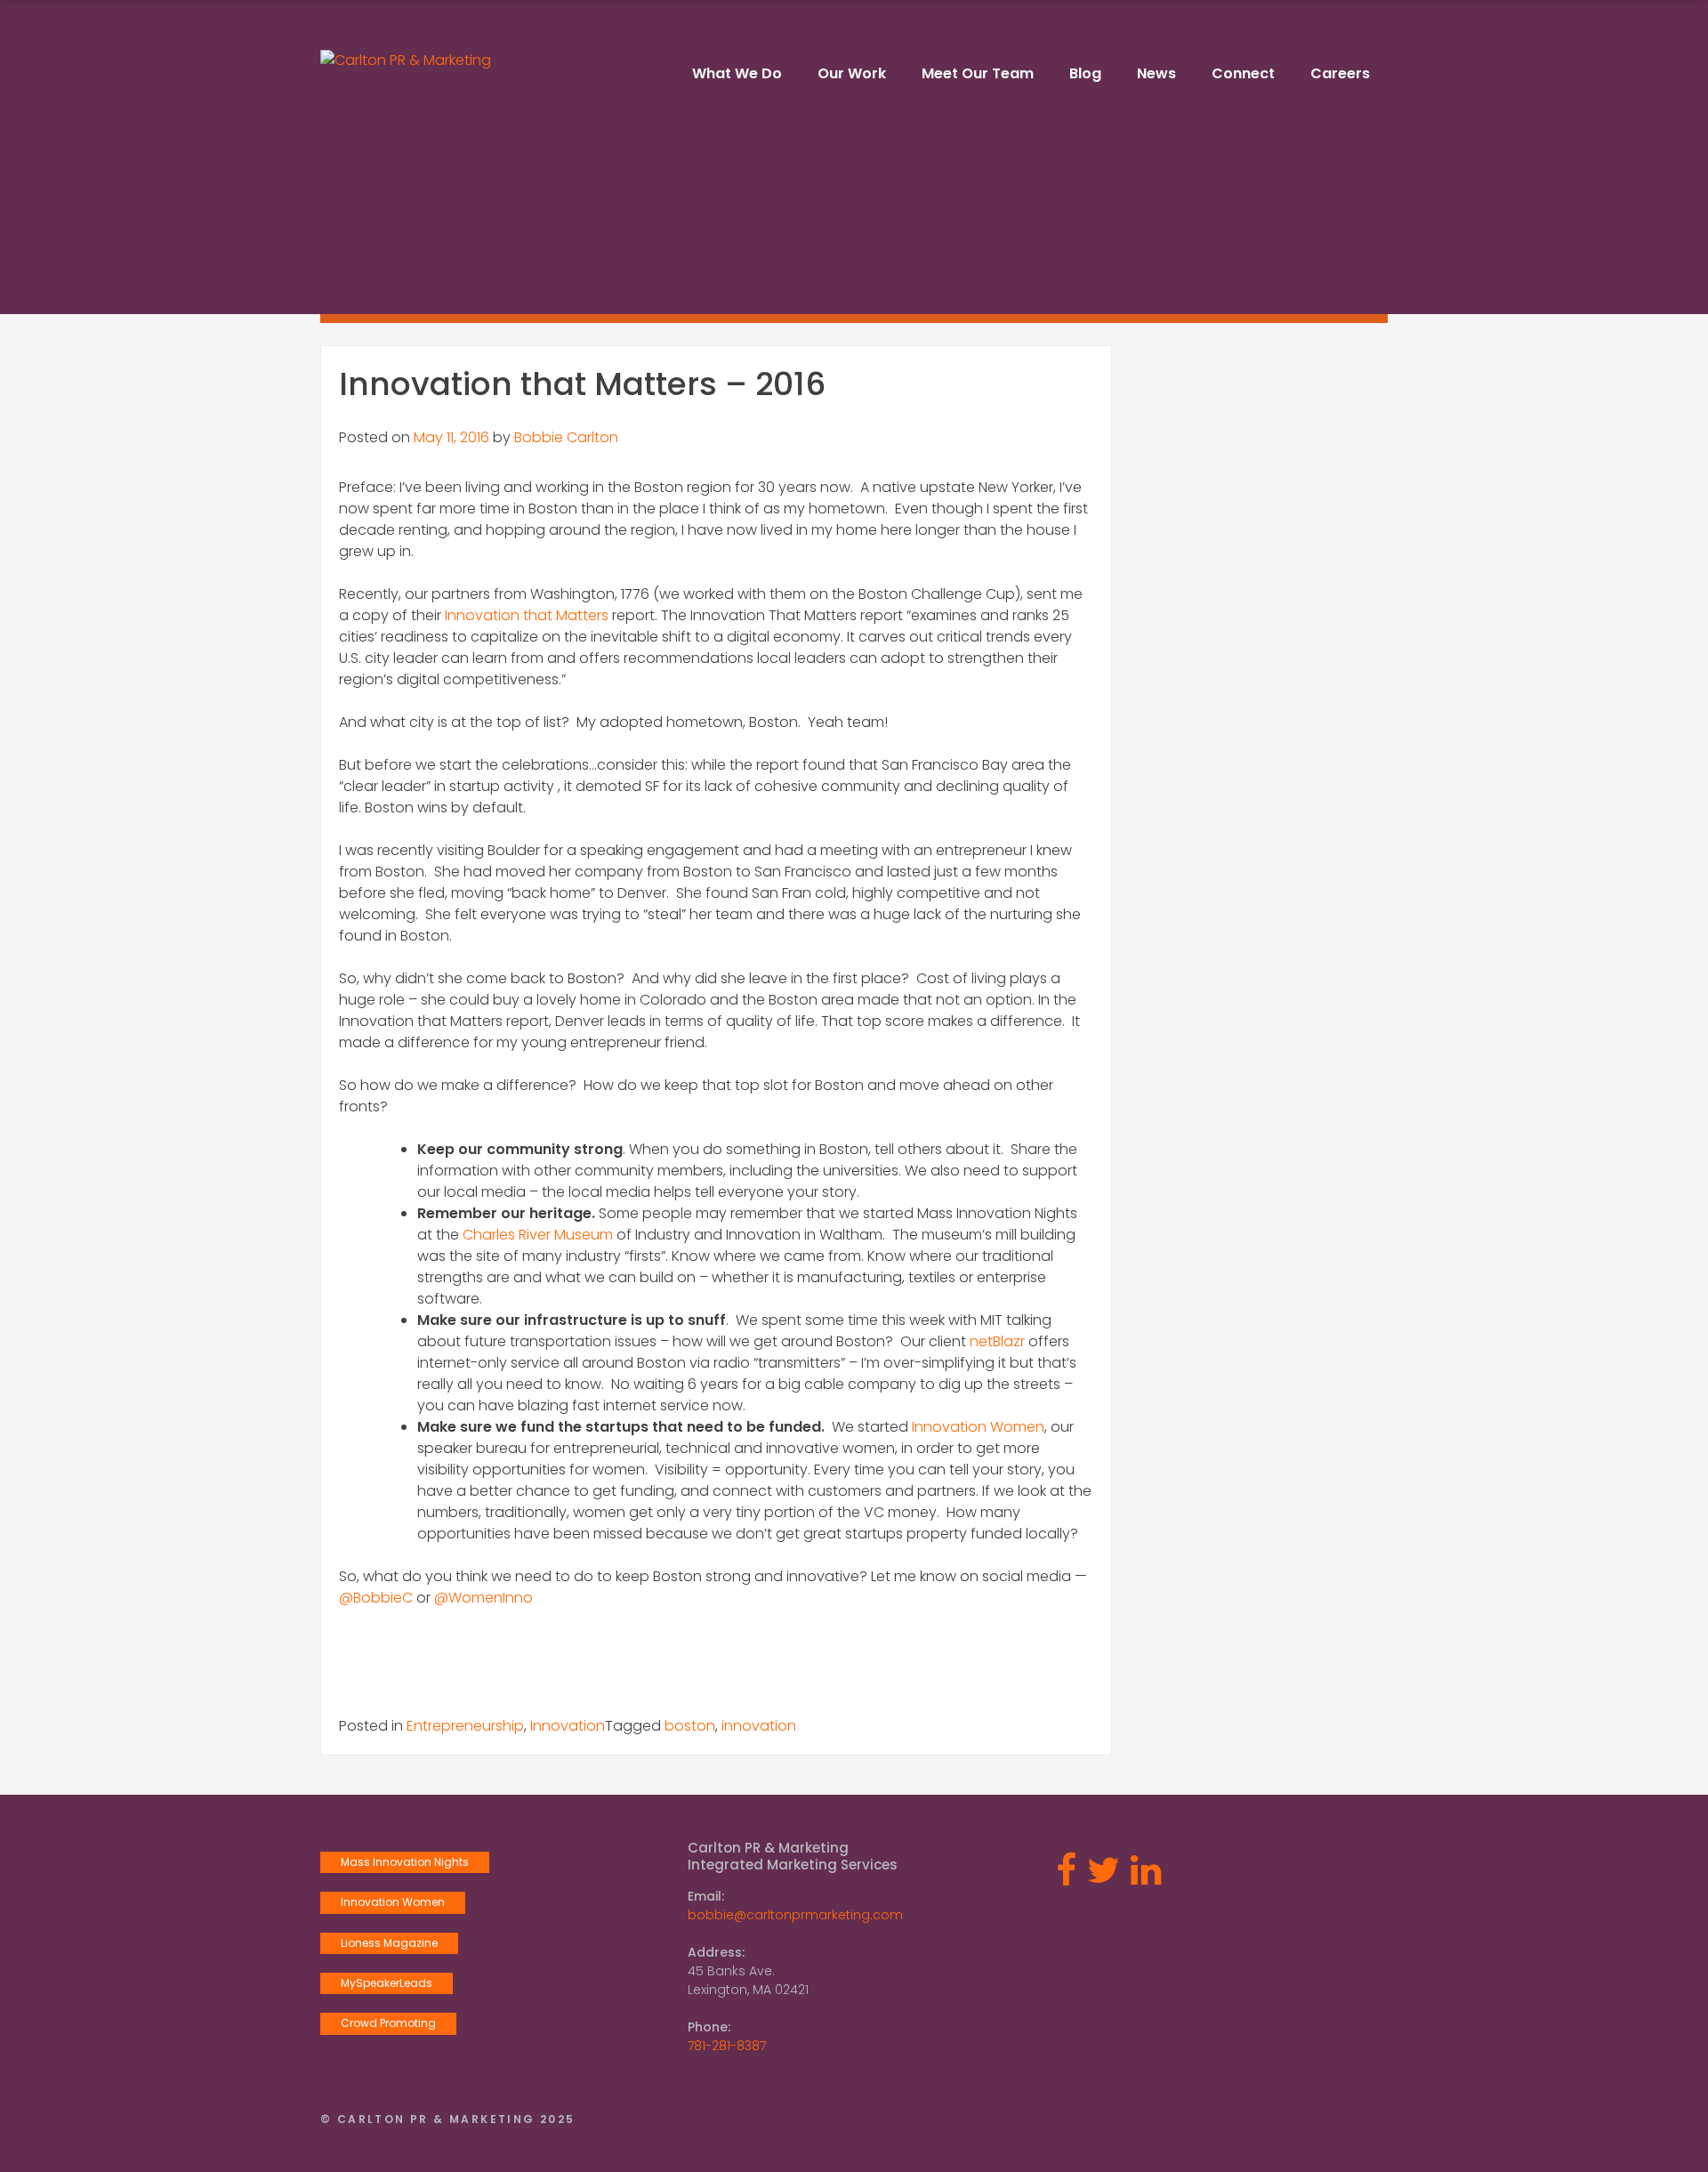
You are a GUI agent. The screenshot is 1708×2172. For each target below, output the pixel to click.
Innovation (568, 1726)
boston (690, 1726)
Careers (1340, 73)
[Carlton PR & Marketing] (406, 60)
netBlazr (997, 1341)
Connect (1243, 73)
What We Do (737, 73)
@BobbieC (376, 1598)
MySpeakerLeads (387, 1983)
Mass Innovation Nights (405, 1862)
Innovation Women (978, 1427)
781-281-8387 (727, 2046)
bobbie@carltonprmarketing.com (795, 1915)
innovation (759, 1726)
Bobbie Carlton (566, 437)
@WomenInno (483, 1598)
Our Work (852, 73)
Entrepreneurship (465, 1726)
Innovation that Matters (527, 615)
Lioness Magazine (389, 1943)
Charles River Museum (538, 1235)
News (1156, 73)
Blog (1085, 73)
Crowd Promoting (388, 2023)
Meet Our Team (978, 73)
